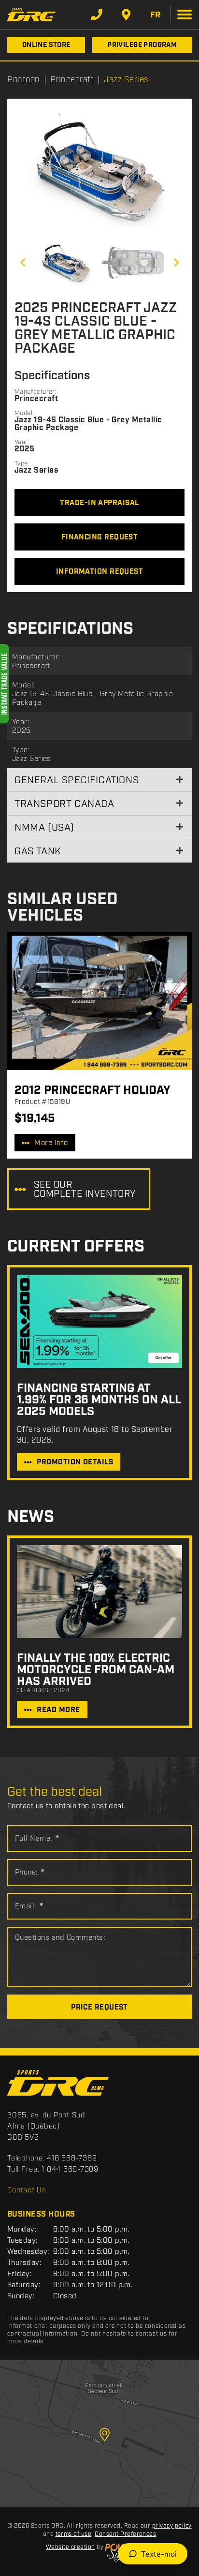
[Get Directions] (126, 15)
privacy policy (172, 2526)
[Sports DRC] (31, 14)
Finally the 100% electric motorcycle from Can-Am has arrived (96, 1670)
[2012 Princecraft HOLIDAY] (99, 1001)
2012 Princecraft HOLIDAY (92, 1090)
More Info (51, 1143)
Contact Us (27, 2190)
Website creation (71, 2547)
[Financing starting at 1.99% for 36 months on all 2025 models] (99, 1321)
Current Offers (76, 1247)
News (31, 1517)
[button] (23, 263)
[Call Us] (97, 15)
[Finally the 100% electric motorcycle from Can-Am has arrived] (99, 1592)
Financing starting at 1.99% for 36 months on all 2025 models (99, 1400)
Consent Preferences (125, 2534)
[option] (99, 170)
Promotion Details (75, 1462)
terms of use (74, 2534)
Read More (58, 1710)
